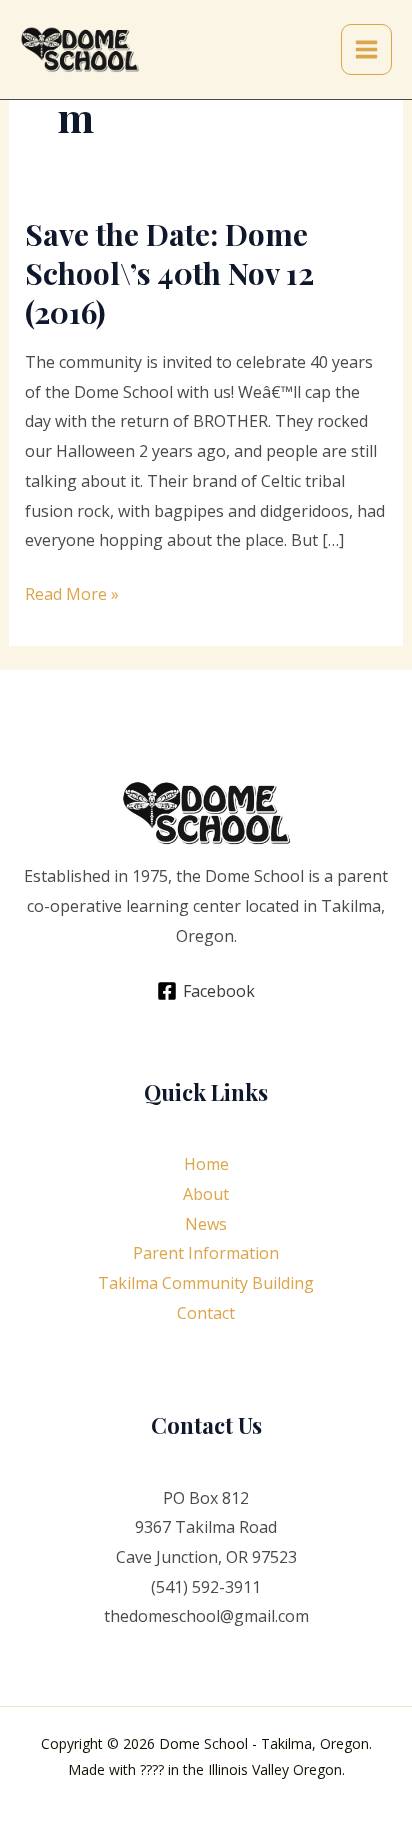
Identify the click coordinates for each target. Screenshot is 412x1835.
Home (206, 1164)
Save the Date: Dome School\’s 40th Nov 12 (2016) (169, 273)
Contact (206, 1313)
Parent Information (206, 1253)
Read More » (72, 596)
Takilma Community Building (206, 1283)
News (206, 1224)
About (206, 1194)
